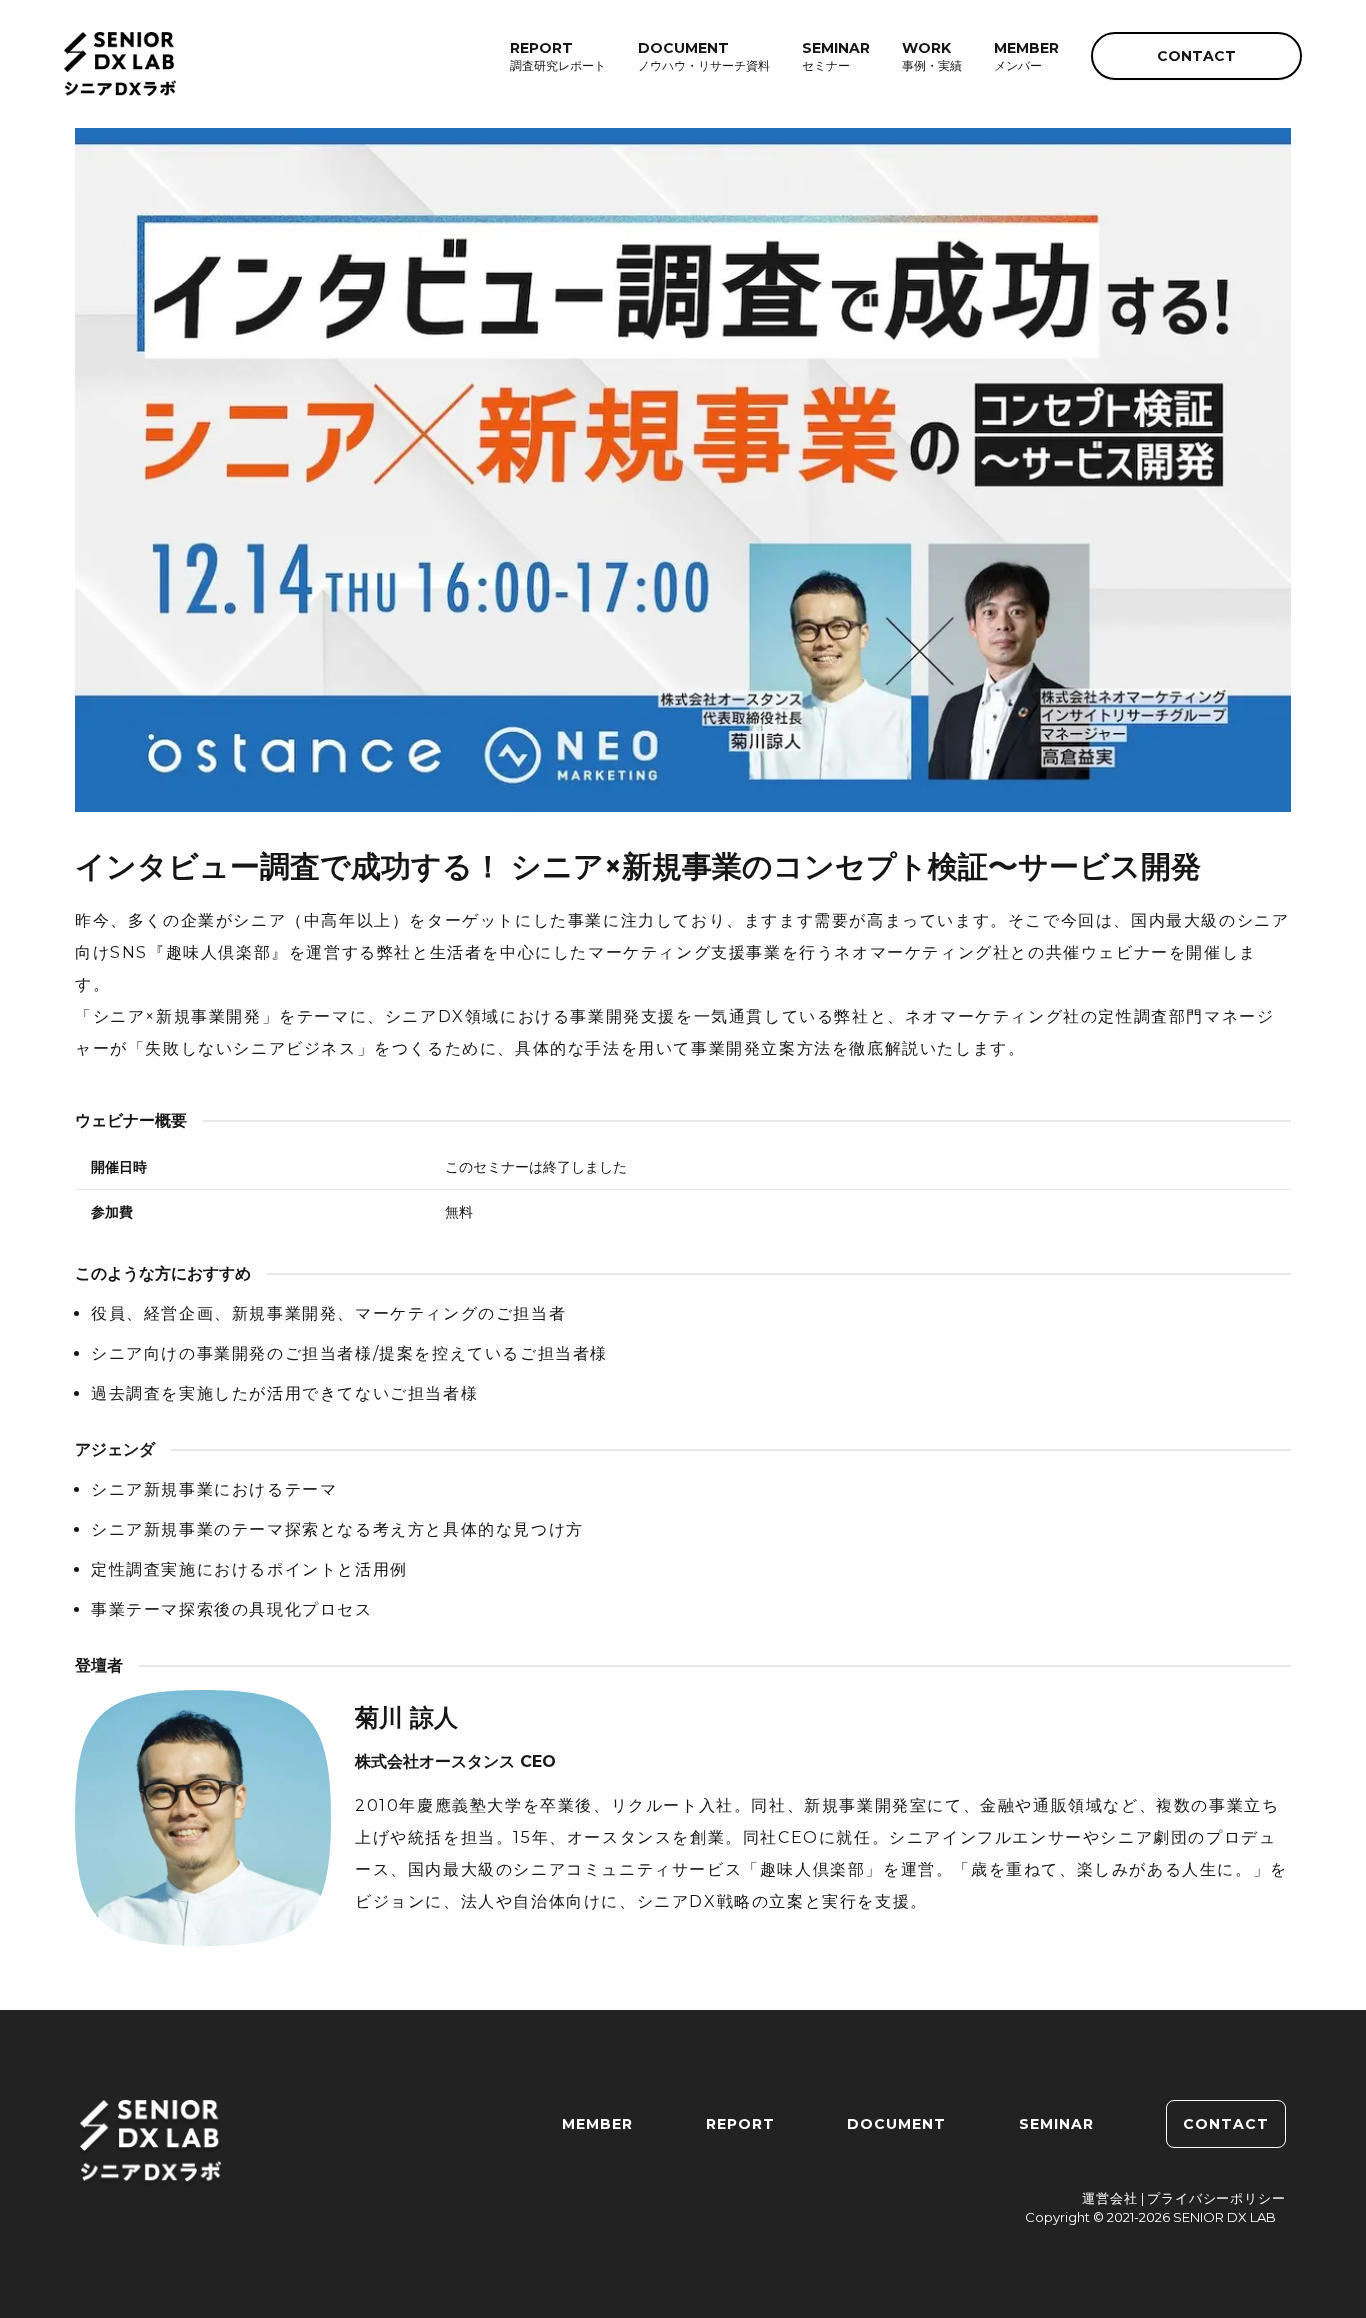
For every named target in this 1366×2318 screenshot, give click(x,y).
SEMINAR (1056, 2124)
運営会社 (1110, 2198)
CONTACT (1196, 56)
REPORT (740, 2124)
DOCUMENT (896, 2124)
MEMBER (597, 2124)
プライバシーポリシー (1216, 2198)
